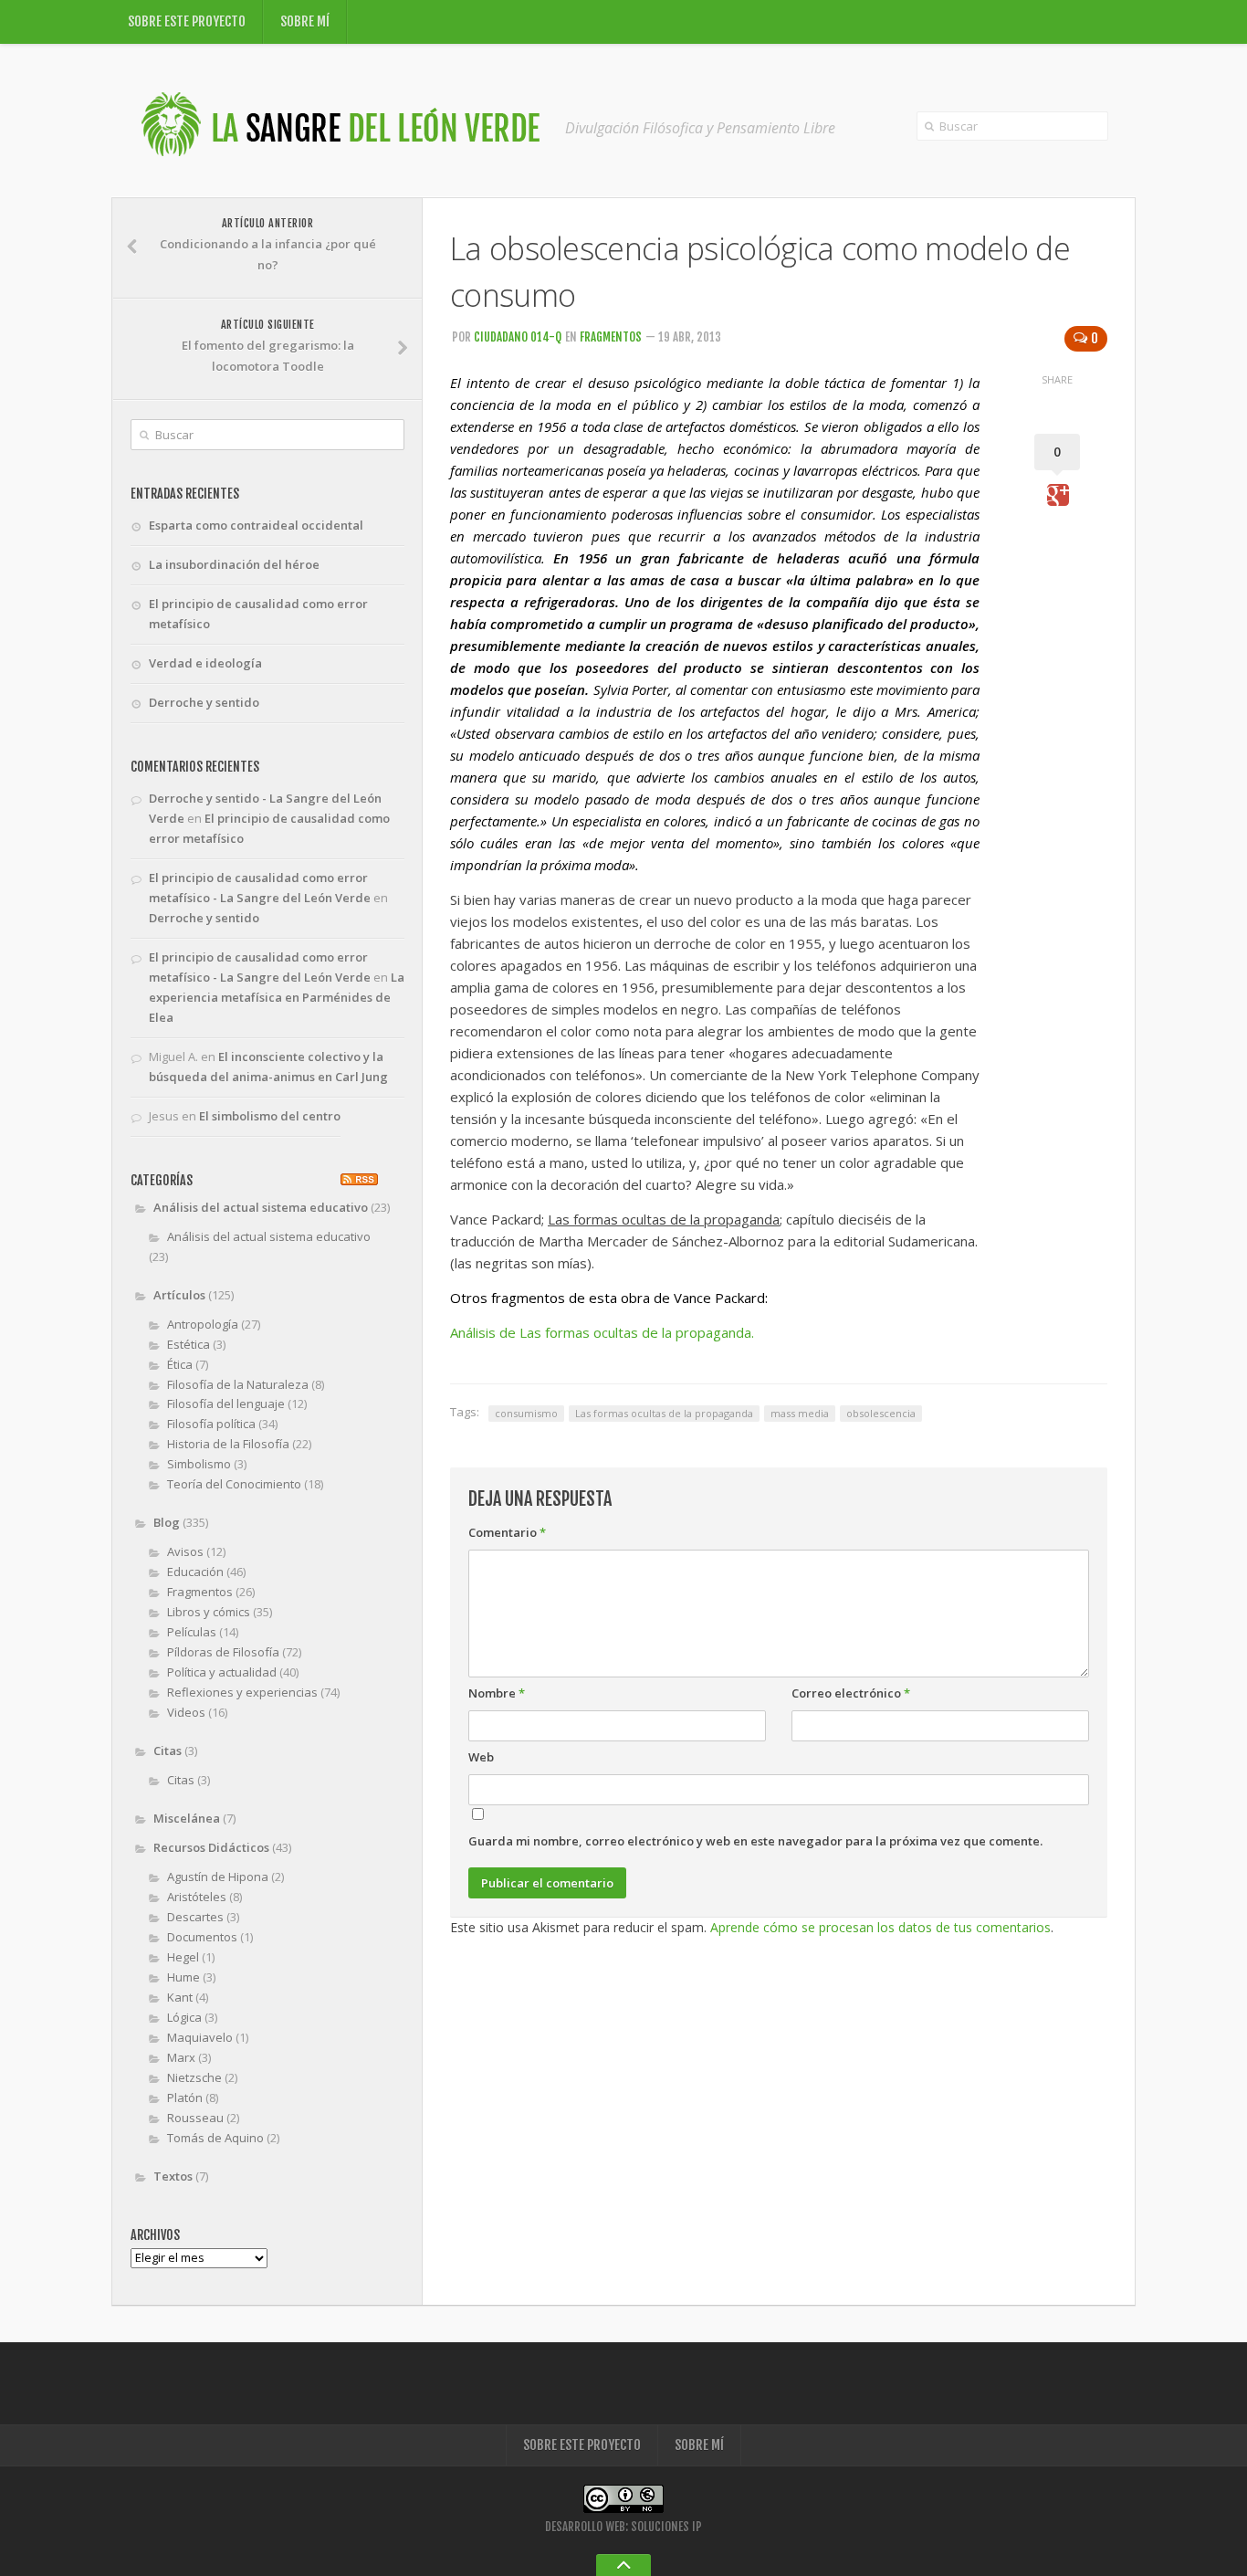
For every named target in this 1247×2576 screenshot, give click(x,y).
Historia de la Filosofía (228, 1444)
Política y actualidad (222, 1672)
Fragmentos (611, 337)
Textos (173, 2176)
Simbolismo (199, 1464)
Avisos (185, 1551)
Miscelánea (187, 1818)
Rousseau (195, 2118)
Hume (183, 1977)
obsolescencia (881, 1413)
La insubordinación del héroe (234, 564)
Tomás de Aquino (215, 2138)
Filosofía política (211, 1424)
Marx (181, 2057)
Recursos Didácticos (211, 1847)
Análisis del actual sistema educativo (261, 1207)
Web (481, 1757)
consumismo (526, 1413)
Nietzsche (194, 2077)
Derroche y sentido (204, 702)
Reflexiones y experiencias (242, 1692)
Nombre (497, 1693)
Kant (180, 1997)
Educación (195, 1572)
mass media (800, 1413)
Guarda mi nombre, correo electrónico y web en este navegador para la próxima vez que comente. (755, 1841)
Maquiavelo (200, 2037)
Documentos (202, 1937)
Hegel (183, 1957)
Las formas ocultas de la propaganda (664, 1413)
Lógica (184, 2017)
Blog (167, 1522)
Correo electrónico (851, 1693)
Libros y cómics (209, 1612)
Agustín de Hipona (218, 1877)
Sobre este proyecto (187, 21)
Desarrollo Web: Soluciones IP (623, 2527)
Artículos (179, 1295)
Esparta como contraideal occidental (256, 525)
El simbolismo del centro (270, 1116)
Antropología (203, 1324)
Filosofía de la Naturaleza (238, 1384)
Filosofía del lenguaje (226, 1404)
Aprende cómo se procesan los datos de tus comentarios (880, 1927)
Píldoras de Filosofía (223, 1652)
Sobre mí (305, 21)
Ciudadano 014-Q (518, 337)
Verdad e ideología (205, 663)
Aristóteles (197, 1897)
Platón (185, 2098)
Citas (168, 1751)
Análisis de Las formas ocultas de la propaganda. (602, 1332)
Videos (186, 1712)
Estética (189, 1344)
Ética (180, 1364)
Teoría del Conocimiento (234, 1484)
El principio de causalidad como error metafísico (258, 614)
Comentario (507, 1532)
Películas (192, 1632)
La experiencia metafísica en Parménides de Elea (277, 997)
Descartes (195, 1917)
